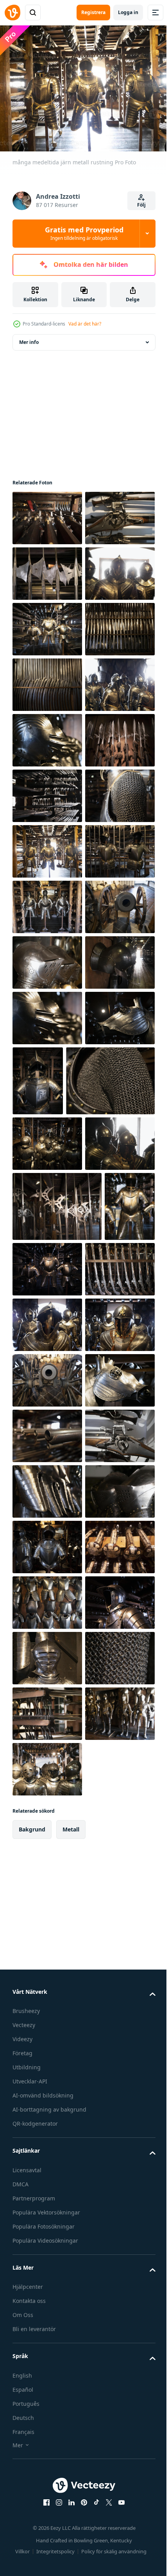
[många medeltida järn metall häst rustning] (47, 2182)
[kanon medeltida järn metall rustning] (47, 1347)
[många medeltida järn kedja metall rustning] (47, 1124)
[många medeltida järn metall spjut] (47, 624)
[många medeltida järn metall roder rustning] (47, 1291)
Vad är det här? (85, 324)
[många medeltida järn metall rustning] (47, 680)
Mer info (29, 337)
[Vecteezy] (13, 13)
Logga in (128, 12)
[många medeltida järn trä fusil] (47, 513)
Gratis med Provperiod (84, 233)
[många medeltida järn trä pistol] (47, 2516)
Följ (141, 205)
